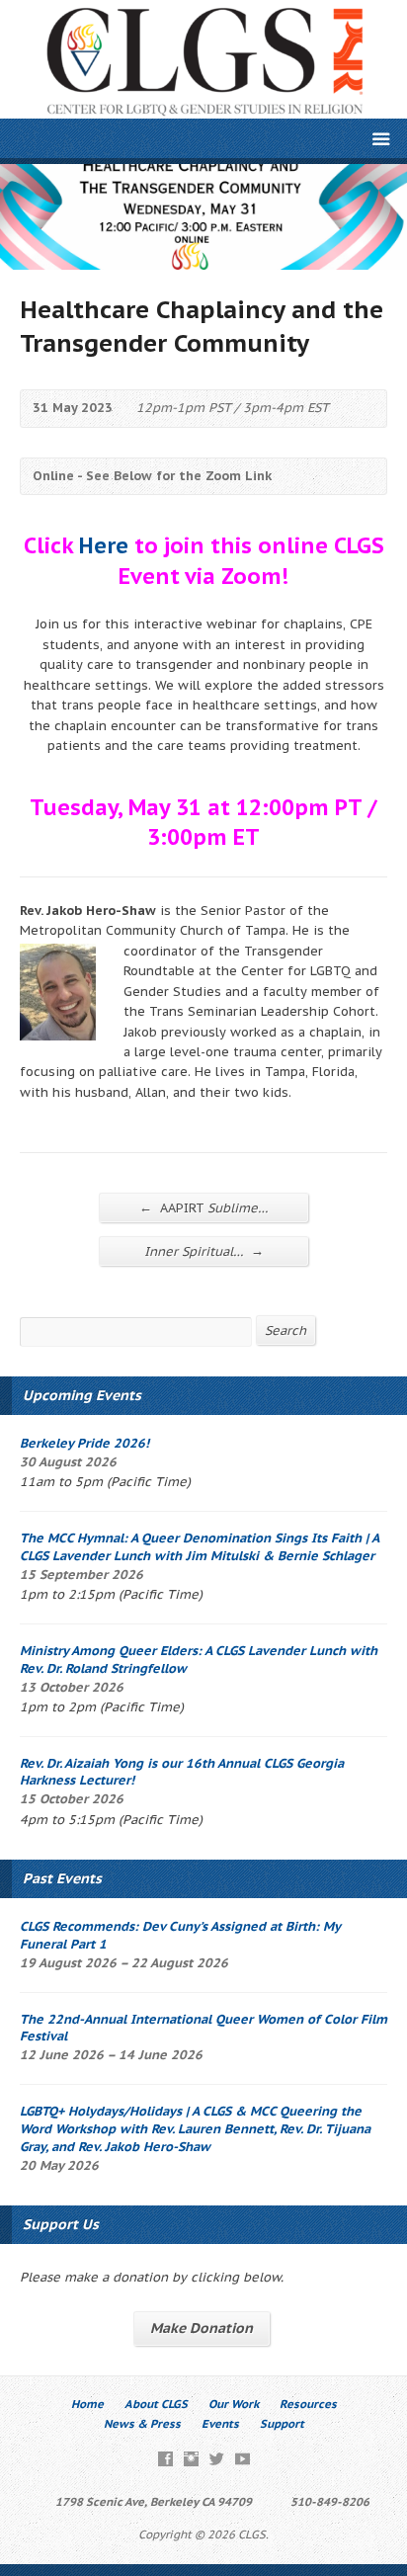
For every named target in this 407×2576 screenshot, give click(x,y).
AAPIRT (203, 1207)
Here (104, 545)
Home (87, 2404)
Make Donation (202, 2328)
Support (282, 2423)
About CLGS (156, 2404)
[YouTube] (243, 2459)
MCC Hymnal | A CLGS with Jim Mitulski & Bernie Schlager (199, 1547)
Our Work (234, 2404)
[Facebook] (165, 2459)
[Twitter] (217, 2459)
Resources (308, 2404)
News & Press (142, 2423)
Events (220, 2423)
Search (285, 1330)
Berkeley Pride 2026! (84, 1443)
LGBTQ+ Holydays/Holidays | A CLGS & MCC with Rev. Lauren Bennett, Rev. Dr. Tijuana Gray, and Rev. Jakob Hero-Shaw (195, 2129)
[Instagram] (191, 2459)
